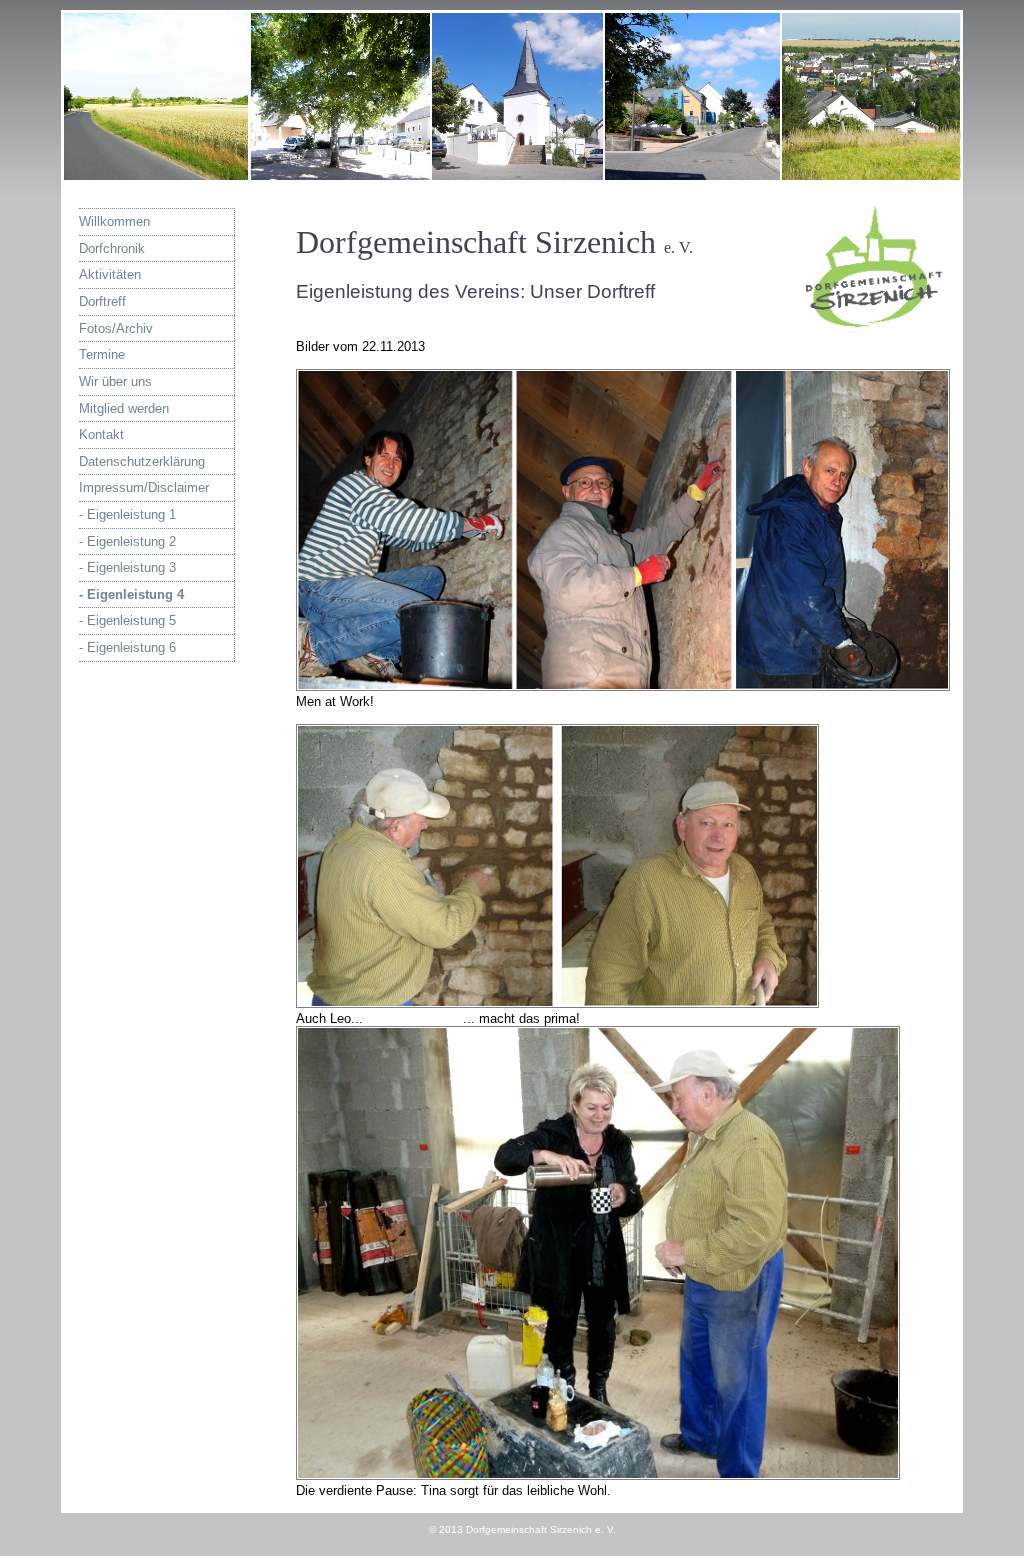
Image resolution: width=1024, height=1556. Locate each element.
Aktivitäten (142, 274)
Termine (138, 354)
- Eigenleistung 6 (135, 647)
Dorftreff (136, 301)
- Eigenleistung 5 (135, 620)
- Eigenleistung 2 (135, 541)
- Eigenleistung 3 (135, 567)
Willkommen (142, 221)
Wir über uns (143, 381)
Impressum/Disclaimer (148, 487)
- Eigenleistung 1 (135, 514)
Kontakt (137, 434)
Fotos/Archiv (140, 328)
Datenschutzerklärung (142, 461)
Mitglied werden (138, 408)
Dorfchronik (144, 248)
